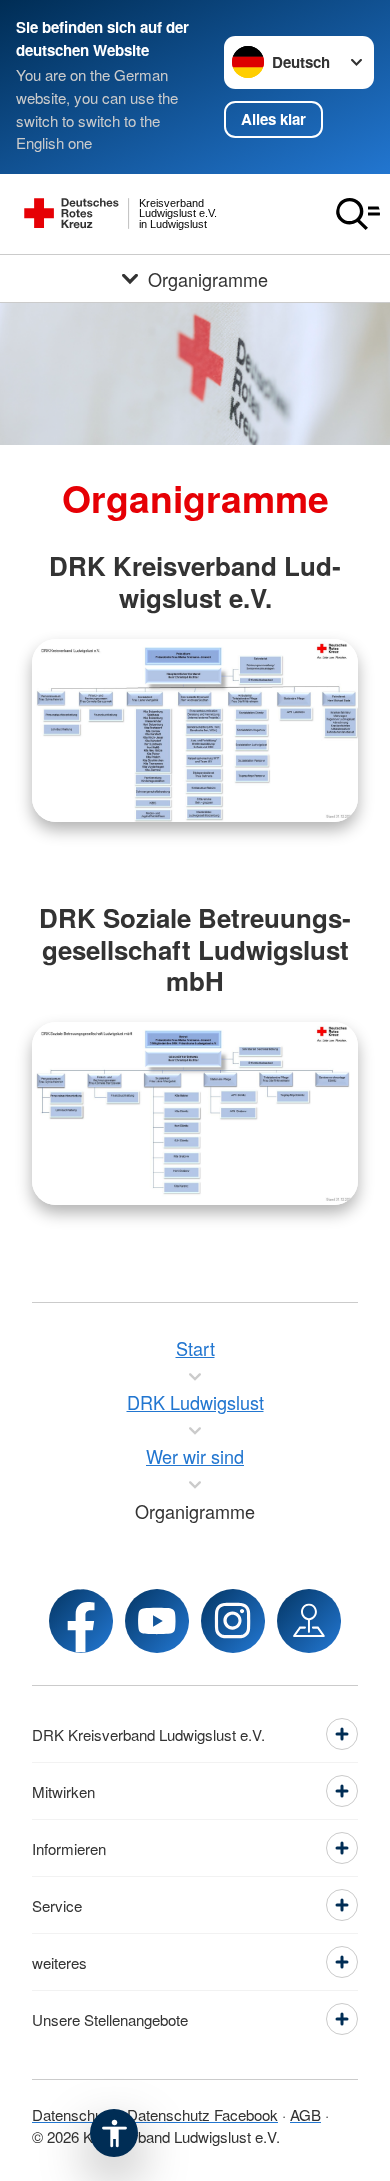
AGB (305, 2114)
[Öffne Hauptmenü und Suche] (358, 214)
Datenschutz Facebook (202, 2114)
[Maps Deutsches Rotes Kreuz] (309, 1621)
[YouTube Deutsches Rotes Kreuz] (157, 1621)
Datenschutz (73, 2114)
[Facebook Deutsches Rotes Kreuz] (81, 1621)
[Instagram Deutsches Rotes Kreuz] (233, 1621)
